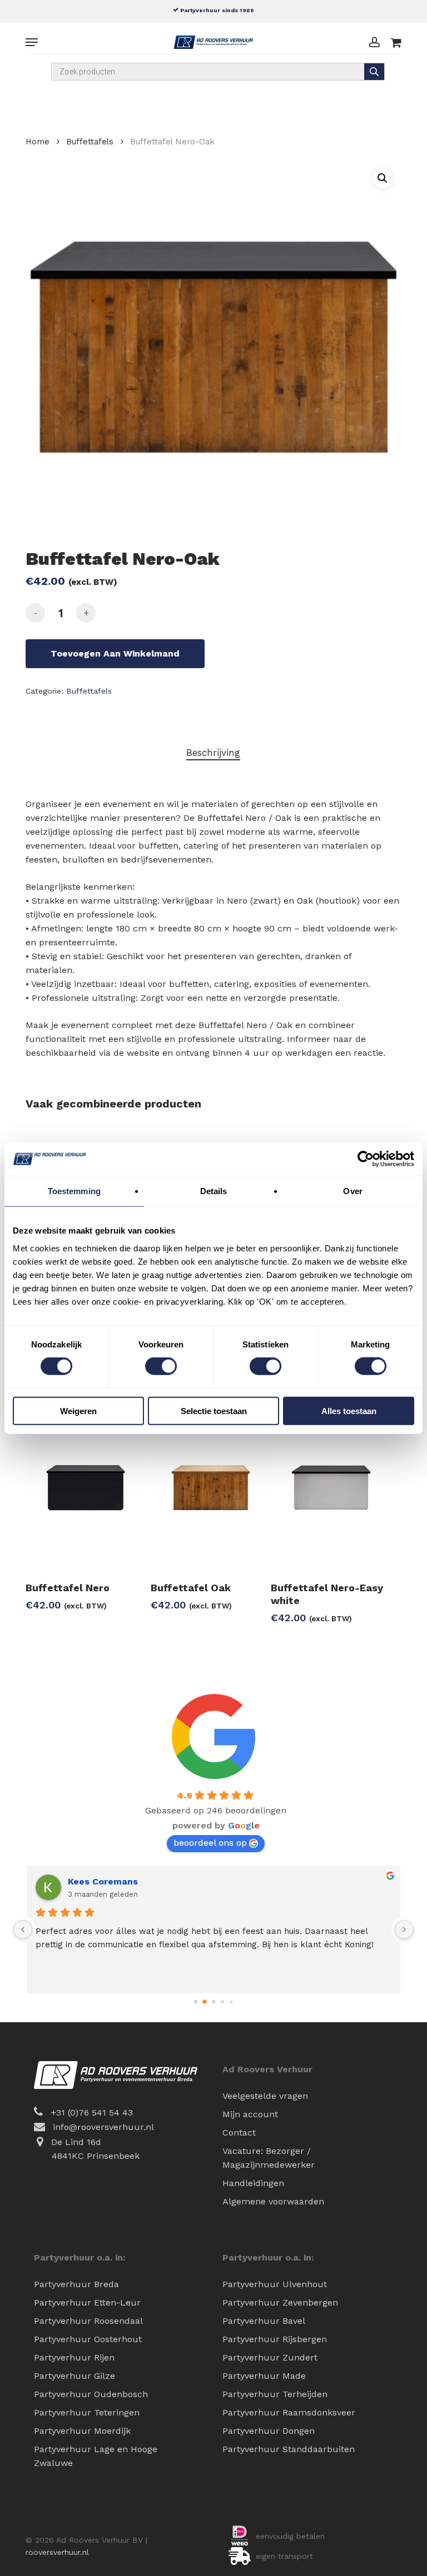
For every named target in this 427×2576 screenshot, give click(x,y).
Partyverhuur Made (264, 2376)
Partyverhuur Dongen (269, 2431)
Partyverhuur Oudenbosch (91, 2394)
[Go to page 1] (205, 2002)
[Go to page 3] (223, 2002)
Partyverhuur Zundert (270, 2357)
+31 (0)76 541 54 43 (92, 2113)
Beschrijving (213, 753)
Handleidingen (253, 2183)
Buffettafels (90, 142)
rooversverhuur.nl (57, 2552)
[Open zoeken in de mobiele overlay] (218, 72)
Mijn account (250, 2114)
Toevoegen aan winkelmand (115, 653)
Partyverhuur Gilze (75, 2376)
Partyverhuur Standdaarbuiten (289, 2449)
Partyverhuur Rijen (74, 2357)
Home (38, 142)
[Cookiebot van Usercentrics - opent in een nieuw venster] (366, 1159)
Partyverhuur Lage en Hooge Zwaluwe (96, 2456)
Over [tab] (352, 1191)
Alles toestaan (349, 1410)
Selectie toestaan (214, 1410)
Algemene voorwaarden (273, 2201)
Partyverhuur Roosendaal (88, 2321)
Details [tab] (214, 1191)
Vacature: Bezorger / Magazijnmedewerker (269, 2158)
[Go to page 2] (213, 2002)
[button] (32, 42)
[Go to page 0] (195, 2001)
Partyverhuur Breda (76, 2284)
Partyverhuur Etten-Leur (87, 2302)
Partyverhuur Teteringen (87, 2412)
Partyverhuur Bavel (264, 2321)
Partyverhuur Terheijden (275, 2394)
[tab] (213, 753)
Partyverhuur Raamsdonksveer (289, 2412)
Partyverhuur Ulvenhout (275, 2284)
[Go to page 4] (231, 2001)
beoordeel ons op (210, 1843)
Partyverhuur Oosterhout (88, 2339)
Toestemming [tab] (74, 1191)
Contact (239, 2133)
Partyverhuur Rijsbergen (275, 2339)
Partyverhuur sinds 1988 (216, 10)
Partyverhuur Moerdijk (82, 2431)
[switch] (161, 1366)
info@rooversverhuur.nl (103, 2127)
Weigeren (78, 1410)
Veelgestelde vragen (265, 2096)
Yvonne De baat (103, 1881)
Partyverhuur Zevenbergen (280, 2302)
